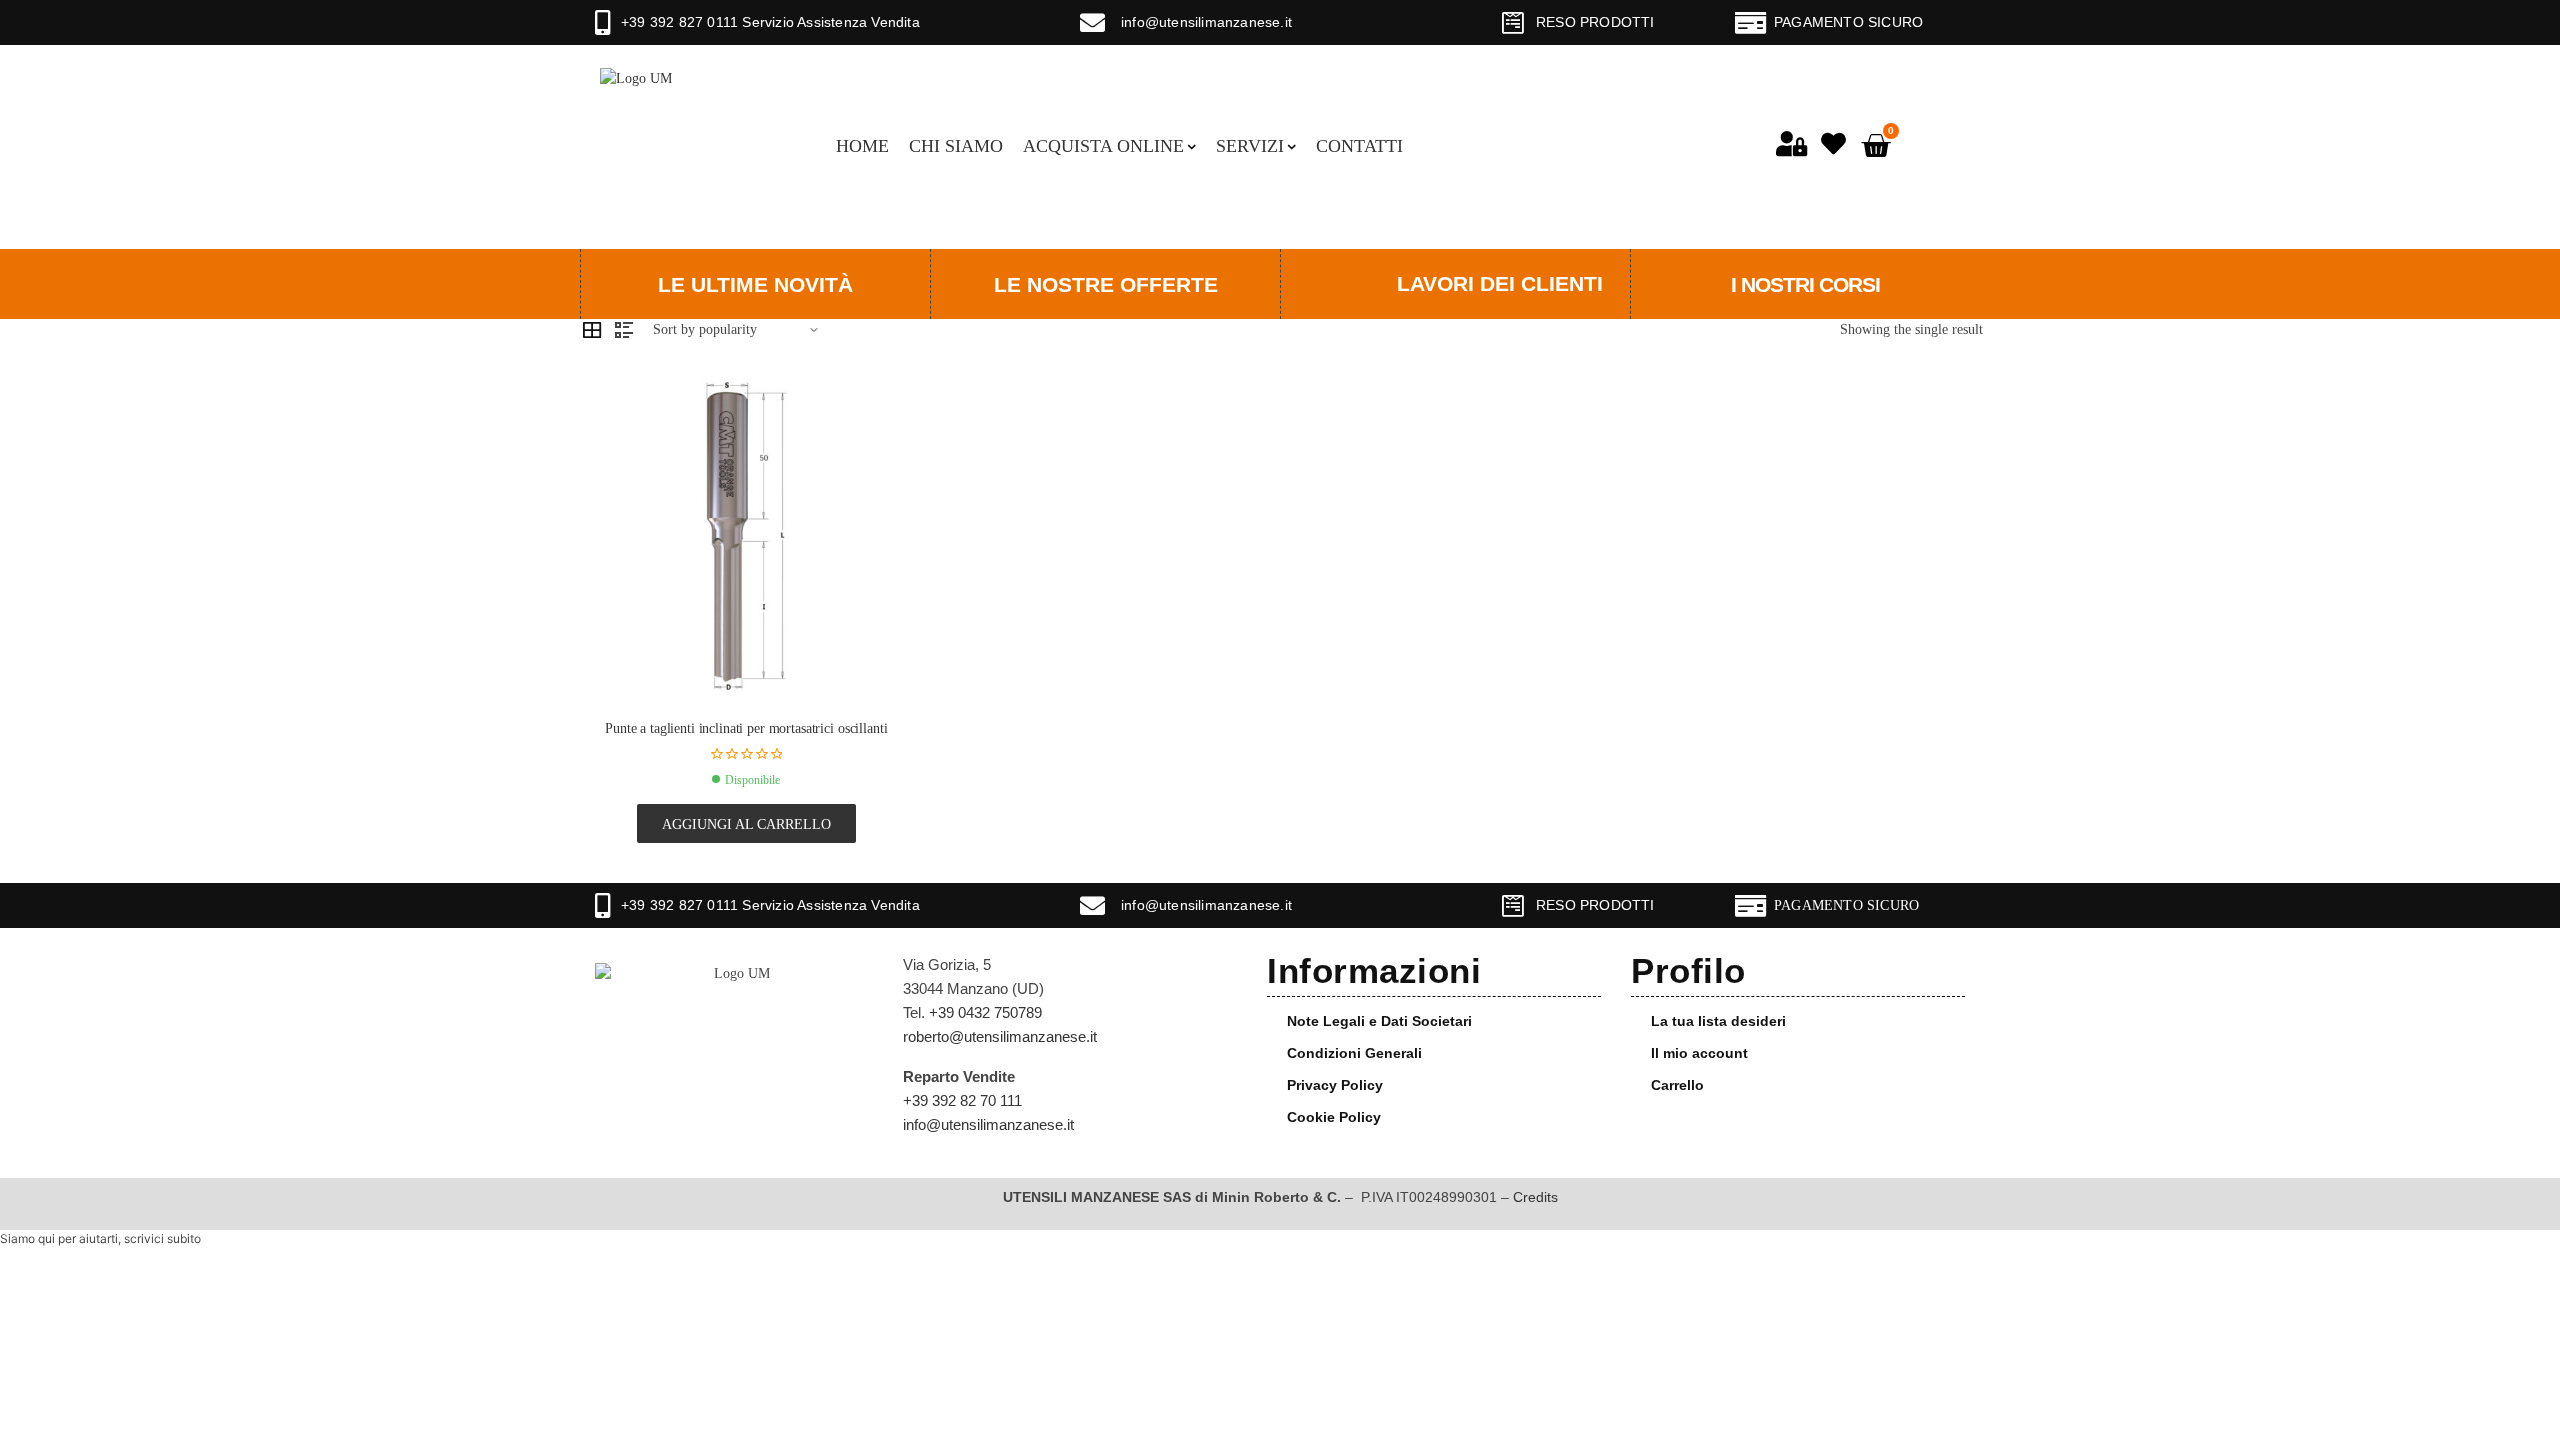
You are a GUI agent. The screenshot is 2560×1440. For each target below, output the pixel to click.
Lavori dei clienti (1500, 283)
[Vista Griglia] (592, 330)
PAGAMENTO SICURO (1848, 22)
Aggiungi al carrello (746, 824)
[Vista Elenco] (624, 330)
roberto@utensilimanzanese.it (1000, 1036)
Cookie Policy (1334, 1117)
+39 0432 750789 (985, 1012)
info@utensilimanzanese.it (1206, 22)
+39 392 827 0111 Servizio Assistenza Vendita (770, 22)
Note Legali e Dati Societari (1379, 1021)
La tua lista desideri (1718, 1021)
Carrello (1677, 1085)
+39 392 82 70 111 (962, 1100)
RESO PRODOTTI (1595, 22)
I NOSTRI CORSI (1805, 284)
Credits (1535, 1197)
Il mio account (1699, 1053)
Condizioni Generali (1354, 1053)
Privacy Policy (1335, 1085)
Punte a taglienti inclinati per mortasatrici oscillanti (746, 728)
